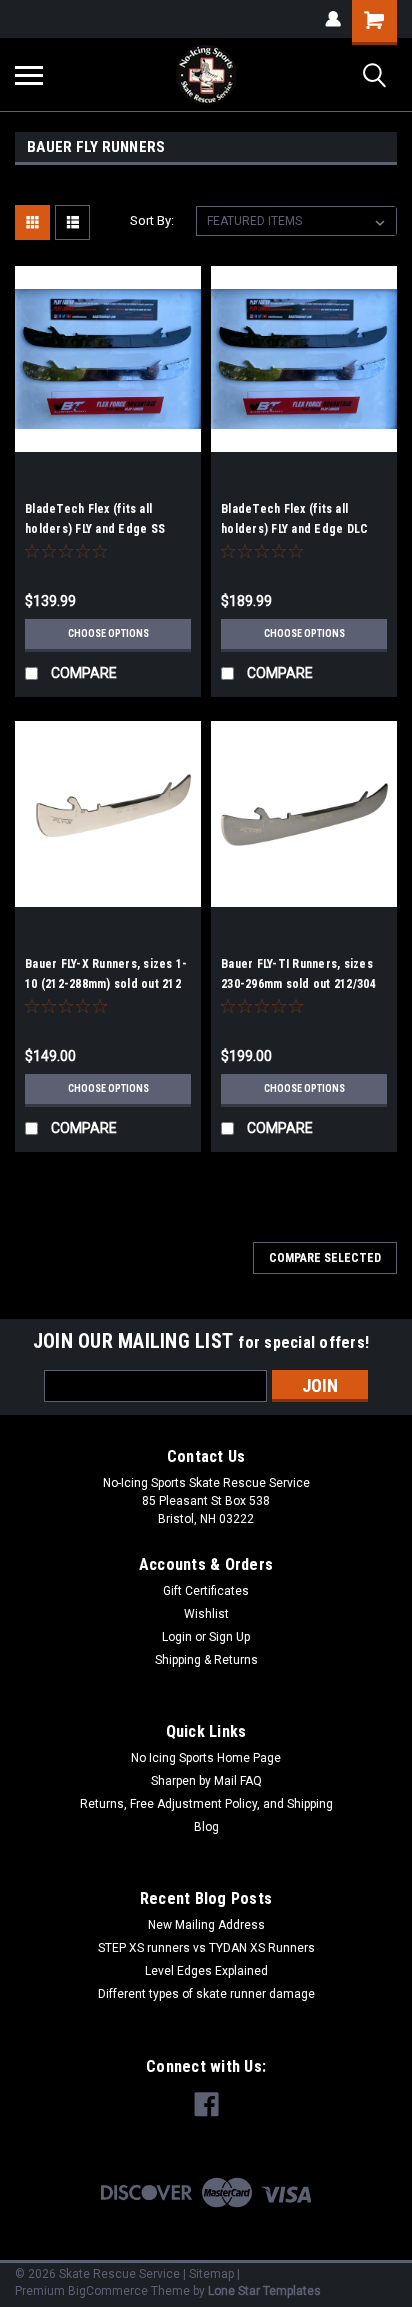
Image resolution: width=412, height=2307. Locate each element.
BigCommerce (108, 2291)
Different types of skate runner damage (206, 1994)
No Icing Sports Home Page (206, 1758)
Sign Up (229, 1637)
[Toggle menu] (29, 75)
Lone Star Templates (264, 2291)
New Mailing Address (206, 1925)
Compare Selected (325, 1258)
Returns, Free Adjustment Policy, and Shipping (206, 1804)
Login (177, 1637)
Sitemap (211, 2274)
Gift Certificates (206, 1591)
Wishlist (206, 1614)
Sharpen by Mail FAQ (206, 1781)
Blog (206, 1827)
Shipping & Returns (206, 1660)
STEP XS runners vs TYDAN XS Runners (206, 1948)
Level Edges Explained (206, 1971)
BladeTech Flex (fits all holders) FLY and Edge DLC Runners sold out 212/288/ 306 (303, 529)
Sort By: (152, 220)
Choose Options (108, 633)
